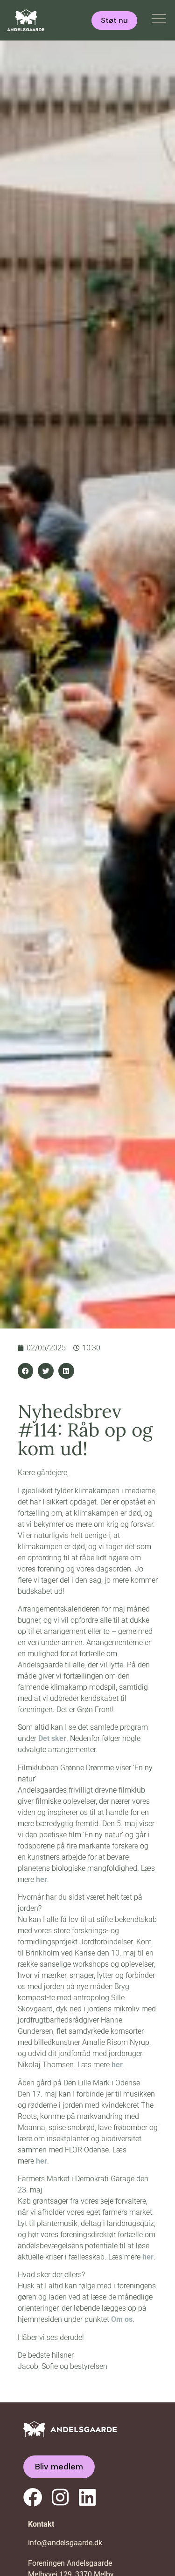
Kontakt (41, 2524)
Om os (122, 2319)
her (42, 1879)
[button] (26, 1371)
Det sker (52, 1738)
